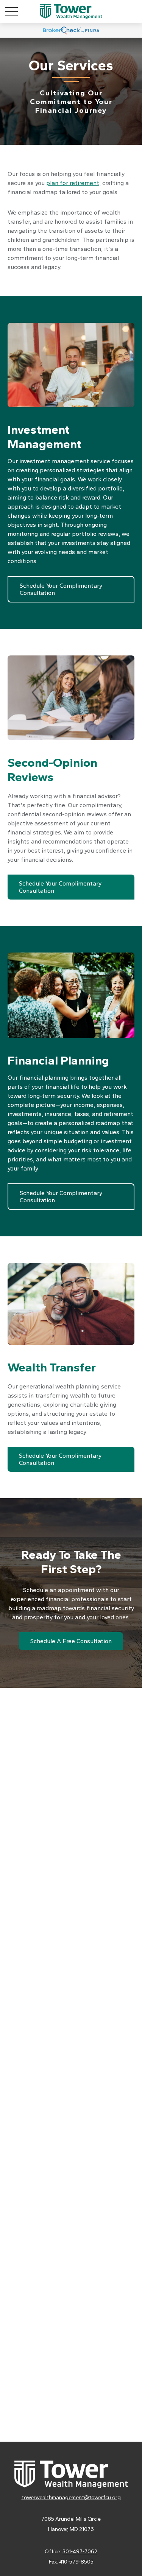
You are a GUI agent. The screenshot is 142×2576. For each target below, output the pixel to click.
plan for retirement (73, 183)
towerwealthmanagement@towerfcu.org (71, 2497)
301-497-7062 (80, 2552)
